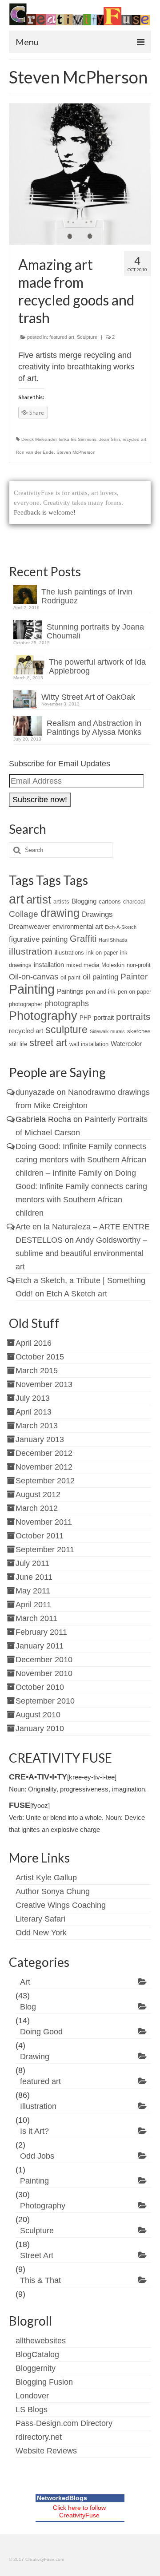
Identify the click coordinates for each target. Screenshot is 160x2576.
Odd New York (41, 1933)
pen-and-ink (101, 992)
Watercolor (126, 1044)
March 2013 (37, 1426)
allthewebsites (41, 2341)
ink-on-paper (102, 953)
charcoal (134, 902)
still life (18, 1044)
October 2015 (40, 1357)
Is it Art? (34, 2131)
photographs (67, 1003)
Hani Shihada (113, 940)
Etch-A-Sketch (121, 927)
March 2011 (36, 1618)
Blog (28, 2007)
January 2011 (40, 1646)
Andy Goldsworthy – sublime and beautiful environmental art (81, 1253)
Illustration (38, 2106)
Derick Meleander (39, 439)
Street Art (37, 2255)
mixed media (83, 965)
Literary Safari (40, 1919)
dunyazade (35, 1092)
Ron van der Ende (35, 452)
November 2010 (44, 1673)
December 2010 (44, 1660)
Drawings (97, 914)
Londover (32, 2396)
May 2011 (33, 1591)
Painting (32, 989)
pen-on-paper (134, 992)
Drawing (35, 2057)
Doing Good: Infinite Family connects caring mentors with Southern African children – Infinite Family (81, 1160)
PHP (86, 1018)
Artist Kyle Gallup (46, 1878)
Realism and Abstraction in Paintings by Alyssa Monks (94, 728)
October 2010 (40, 1687)
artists (61, 902)
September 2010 (45, 1701)
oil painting (100, 977)
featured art (62, 337)
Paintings (70, 991)
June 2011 (34, 1577)
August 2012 (38, 1494)
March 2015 (37, 1371)
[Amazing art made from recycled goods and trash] (80, 174)
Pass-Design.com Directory (64, 2423)
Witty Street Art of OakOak (88, 697)
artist (39, 900)
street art (48, 1043)
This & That (40, 2280)
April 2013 (34, 1412)
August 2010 (38, 1715)
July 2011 (32, 1563)
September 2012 (45, 1481)
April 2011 (33, 1605)
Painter (134, 977)
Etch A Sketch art (77, 1294)
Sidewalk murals (107, 1031)
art (16, 899)
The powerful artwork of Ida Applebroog (97, 666)
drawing (60, 913)
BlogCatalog (37, 2354)
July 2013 (33, 1398)
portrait (104, 1017)
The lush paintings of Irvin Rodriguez (87, 596)
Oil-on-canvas (34, 977)
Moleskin (113, 965)
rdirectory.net (39, 2437)
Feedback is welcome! (45, 512)
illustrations (69, 953)
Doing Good (41, 2032)
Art (25, 1982)
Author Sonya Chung (53, 1891)
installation (49, 965)
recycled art (134, 439)
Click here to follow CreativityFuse (79, 2511)
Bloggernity (36, 2368)
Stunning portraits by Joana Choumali (95, 631)
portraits (133, 1017)
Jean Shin (110, 439)
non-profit (139, 965)
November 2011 (44, 1522)
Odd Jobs (37, 2156)
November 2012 (44, 1467)
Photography (43, 1016)
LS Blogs (32, 2410)
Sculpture (87, 337)
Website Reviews (46, 2451)
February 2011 (41, 1632)
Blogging (84, 901)
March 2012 (37, 1508)
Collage (24, 914)
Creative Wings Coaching (61, 1905)
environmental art (78, 926)
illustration (31, 951)
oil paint (70, 977)
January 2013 (40, 1439)
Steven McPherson (76, 452)
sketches (139, 1031)
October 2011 (40, 1536)
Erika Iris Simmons (78, 439)
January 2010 (40, 1728)
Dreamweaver (30, 926)
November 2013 (44, 1384)
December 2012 (44, 1453)
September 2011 (45, 1550)
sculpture (66, 1030)
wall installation (89, 1044)
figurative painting (38, 939)
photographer (26, 1004)
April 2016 (34, 1343)
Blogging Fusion (44, 2382)
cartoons (110, 902)
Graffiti (83, 939)
